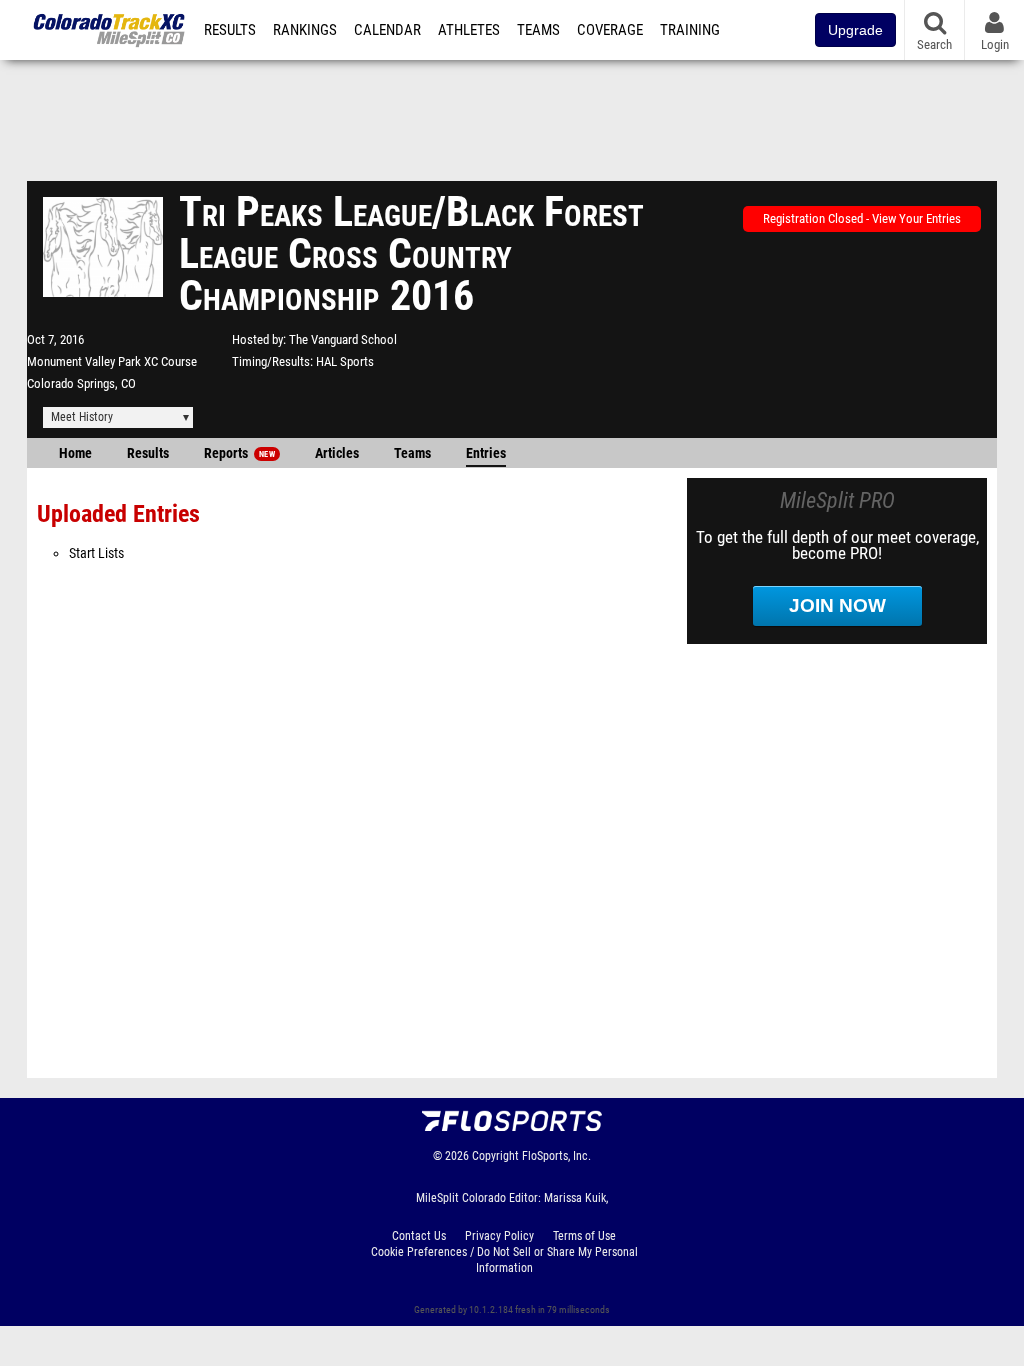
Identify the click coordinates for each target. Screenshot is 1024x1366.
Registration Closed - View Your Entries (862, 218)
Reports (239, 453)
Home (75, 453)
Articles (337, 453)
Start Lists (96, 553)
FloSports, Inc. (556, 1156)
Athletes (469, 30)
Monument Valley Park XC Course (112, 361)
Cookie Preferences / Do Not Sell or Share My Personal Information (504, 1260)
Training (690, 30)
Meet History (82, 417)
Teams (538, 30)
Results (230, 30)
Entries (486, 453)
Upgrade (855, 30)
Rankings (305, 30)
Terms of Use (584, 1236)
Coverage (610, 30)
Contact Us (419, 1236)
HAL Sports (345, 361)
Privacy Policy (499, 1236)
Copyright (495, 1156)
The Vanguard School (343, 339)
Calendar (387, 30)
